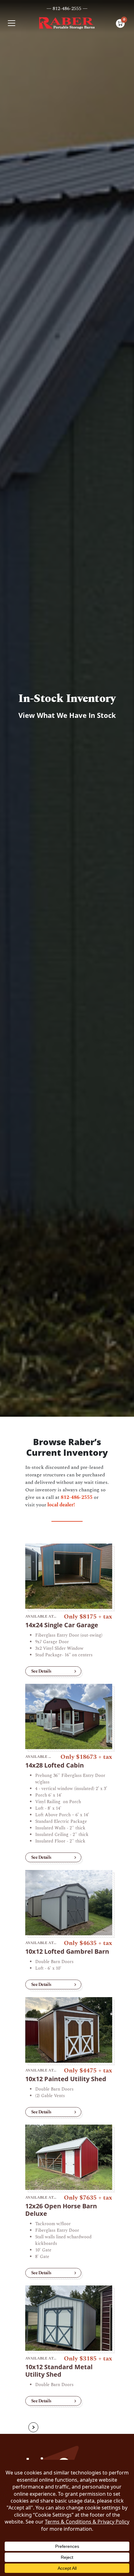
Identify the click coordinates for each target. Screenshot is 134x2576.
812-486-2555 (77, 1497)
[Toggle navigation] (12, 23)
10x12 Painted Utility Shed (66, 2079)
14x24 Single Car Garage (62, 1625)
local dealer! (61, 1505)
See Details (41, 1671)
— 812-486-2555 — (67, 8)
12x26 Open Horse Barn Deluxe (61, 2210)
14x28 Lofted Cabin (55, 1765)
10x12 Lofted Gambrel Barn (67, 1951)
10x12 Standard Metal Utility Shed (59, 2371)
